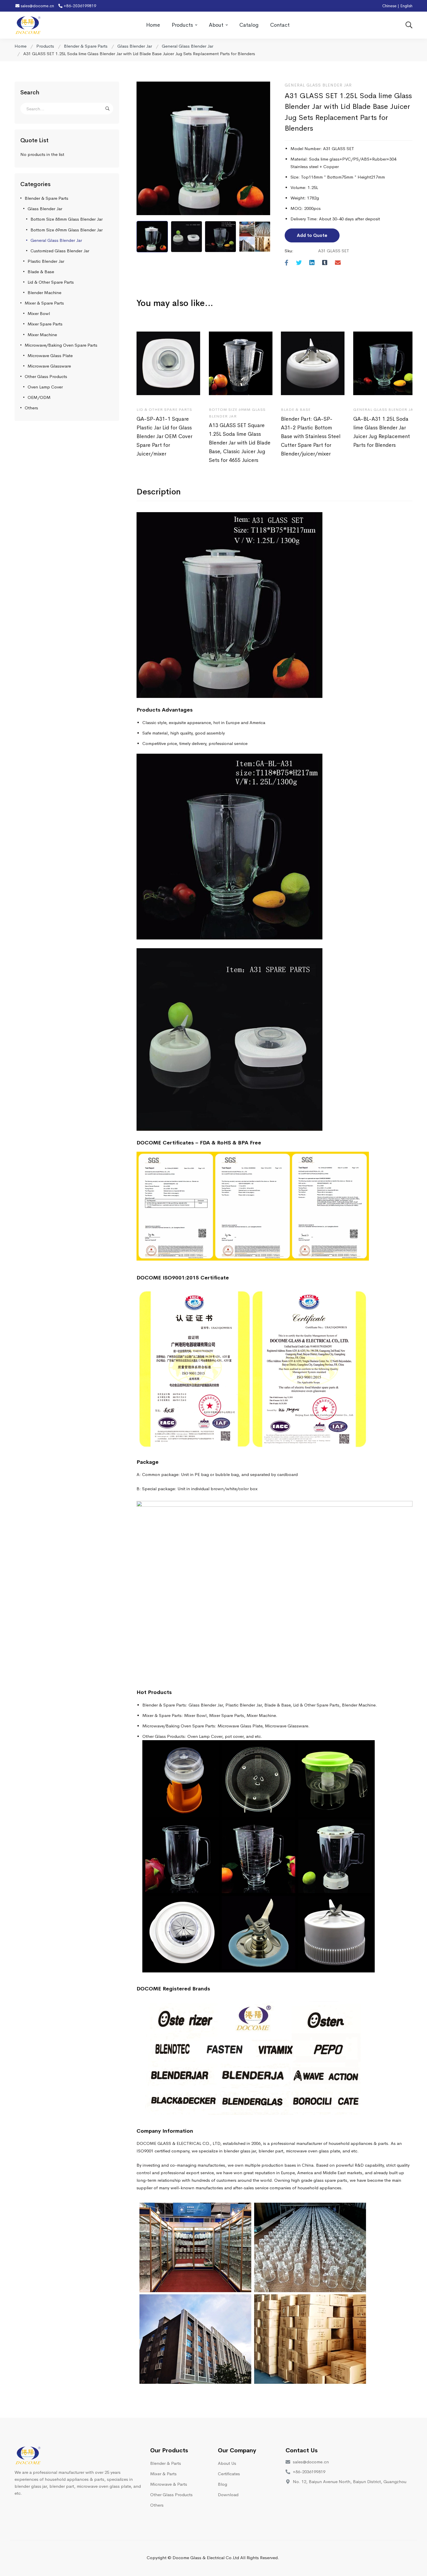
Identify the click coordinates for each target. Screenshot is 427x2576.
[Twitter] (299, 263)
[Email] (338, 263)
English (406, 6)
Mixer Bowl (39, 313)
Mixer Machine (42, 335)
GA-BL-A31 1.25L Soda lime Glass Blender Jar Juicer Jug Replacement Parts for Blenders (382, 432)
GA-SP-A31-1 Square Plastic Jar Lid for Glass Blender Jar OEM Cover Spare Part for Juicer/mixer (164, 436)
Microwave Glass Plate (50, 355)
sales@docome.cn (37, 6)
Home (20, 46)
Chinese (389, 6)
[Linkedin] (312, 263)
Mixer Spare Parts (45, 324)
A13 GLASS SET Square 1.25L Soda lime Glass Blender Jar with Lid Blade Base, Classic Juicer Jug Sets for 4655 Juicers (240, 443)
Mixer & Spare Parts (44, 303)
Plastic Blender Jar (46, 261)
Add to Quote (312, 235)
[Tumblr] (325, 263)
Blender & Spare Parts (86, 46)
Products (45, 46)
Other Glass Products (46, 376)
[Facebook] (287, 263)
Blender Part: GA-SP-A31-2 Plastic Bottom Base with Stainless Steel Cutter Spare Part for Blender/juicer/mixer (311, 436)
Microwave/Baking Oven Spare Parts (61, 345)
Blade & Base (41, 272)
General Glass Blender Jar (188, 46)
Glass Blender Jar (135, 46)
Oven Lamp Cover (45, 387)
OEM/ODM (39, 397)
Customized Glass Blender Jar (60, 251)
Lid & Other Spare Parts (51, 282)
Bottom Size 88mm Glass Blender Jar (67, 219)
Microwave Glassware (49, 366)
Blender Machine (44, 292)
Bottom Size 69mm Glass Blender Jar (67, 230)
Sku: (289, 251)
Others (31, 408)
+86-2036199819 (79, 6)
